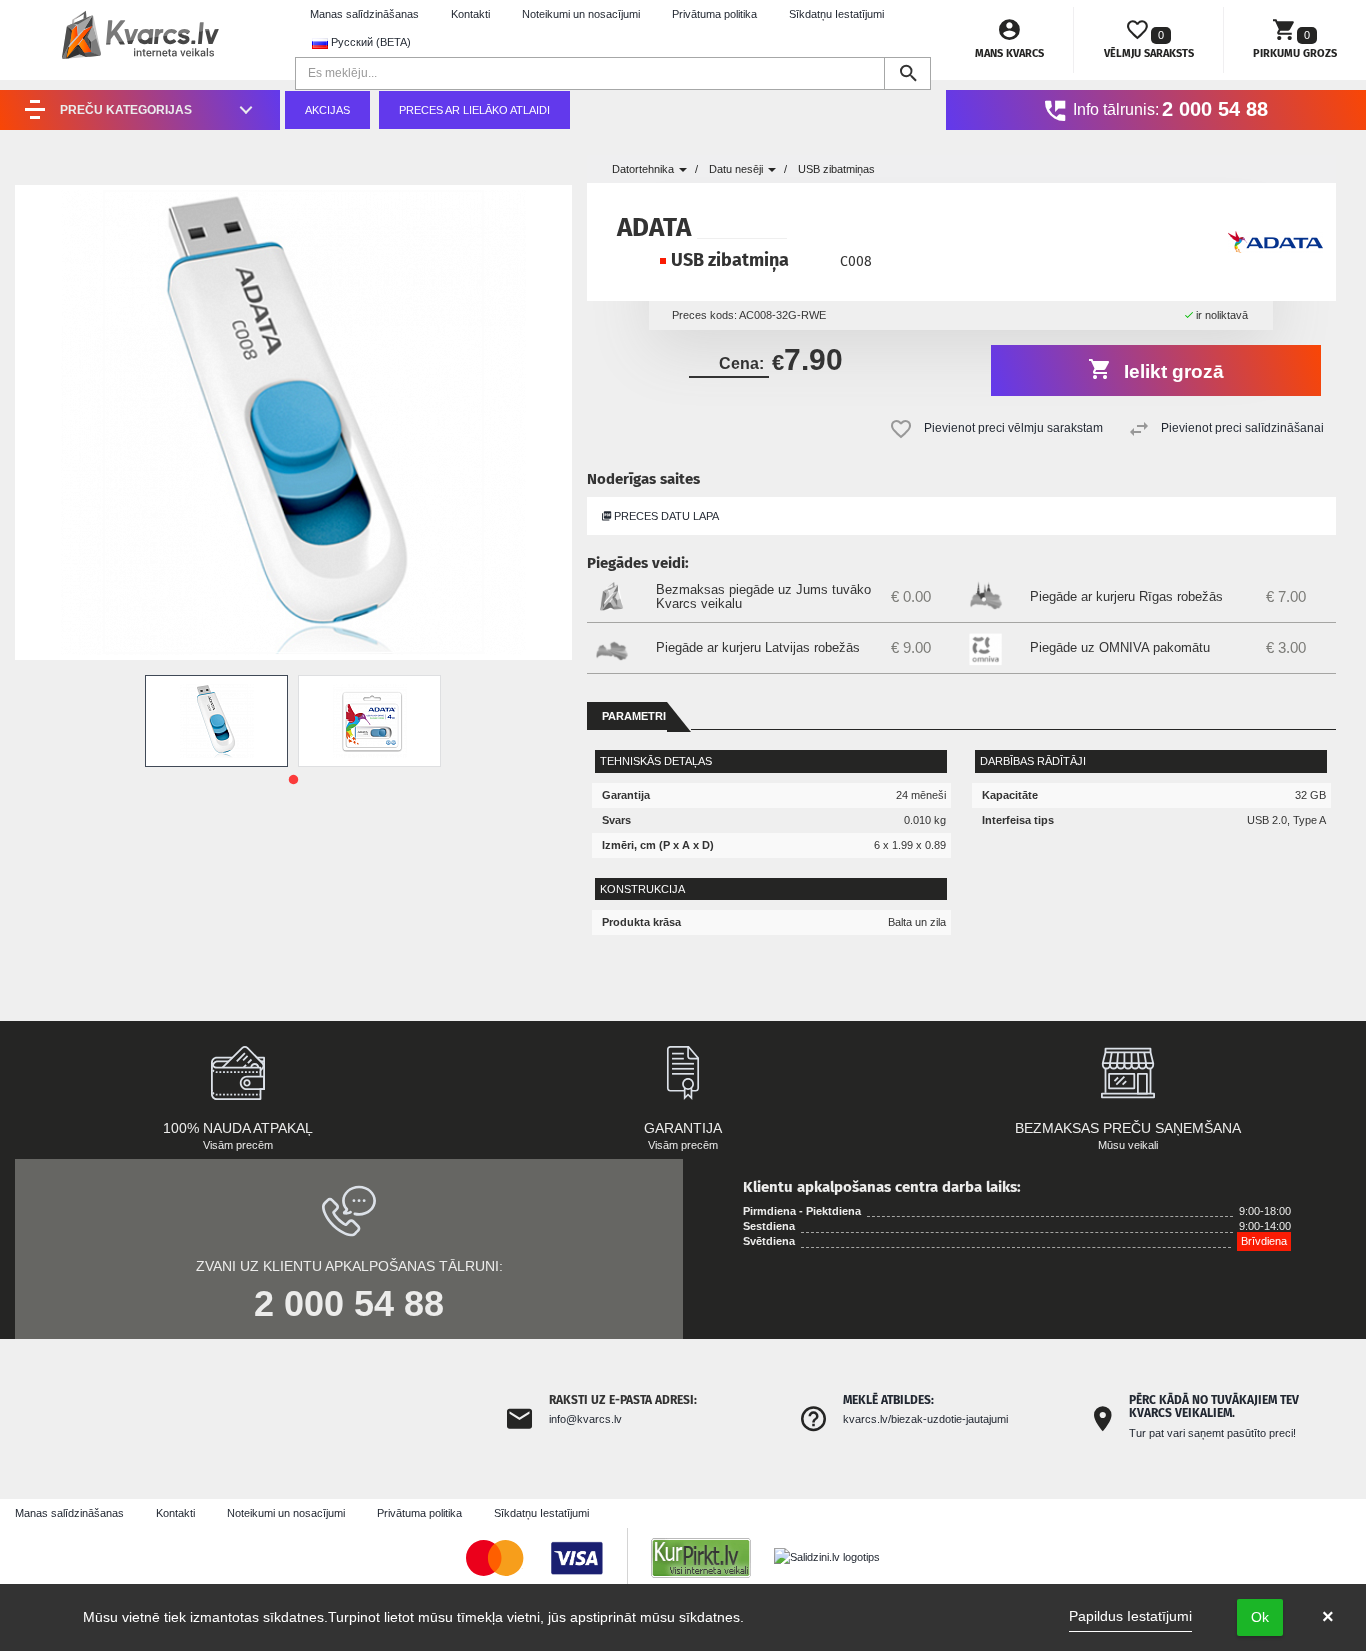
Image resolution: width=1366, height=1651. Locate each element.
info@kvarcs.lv (585, 1419)
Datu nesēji (737, 169)
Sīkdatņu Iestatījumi (836, 14)
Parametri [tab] (634, 716)
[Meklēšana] (907, 73)
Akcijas (327, 110)
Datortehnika (644, 169)
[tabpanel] (216, 721)
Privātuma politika (714, 14)
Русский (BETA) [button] (369, 42)
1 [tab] (293, 780)
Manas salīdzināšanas (364, 14)
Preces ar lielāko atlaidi (474, 110)
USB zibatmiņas (836, 169)
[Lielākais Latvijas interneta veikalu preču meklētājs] (711, 1557)
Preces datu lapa (665, 516)
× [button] (1328, 1617)
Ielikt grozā (1171, 371)
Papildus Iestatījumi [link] (1130, 1616)
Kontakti (470, 14)
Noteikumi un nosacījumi (581, 14)
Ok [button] (1260, 1617)
